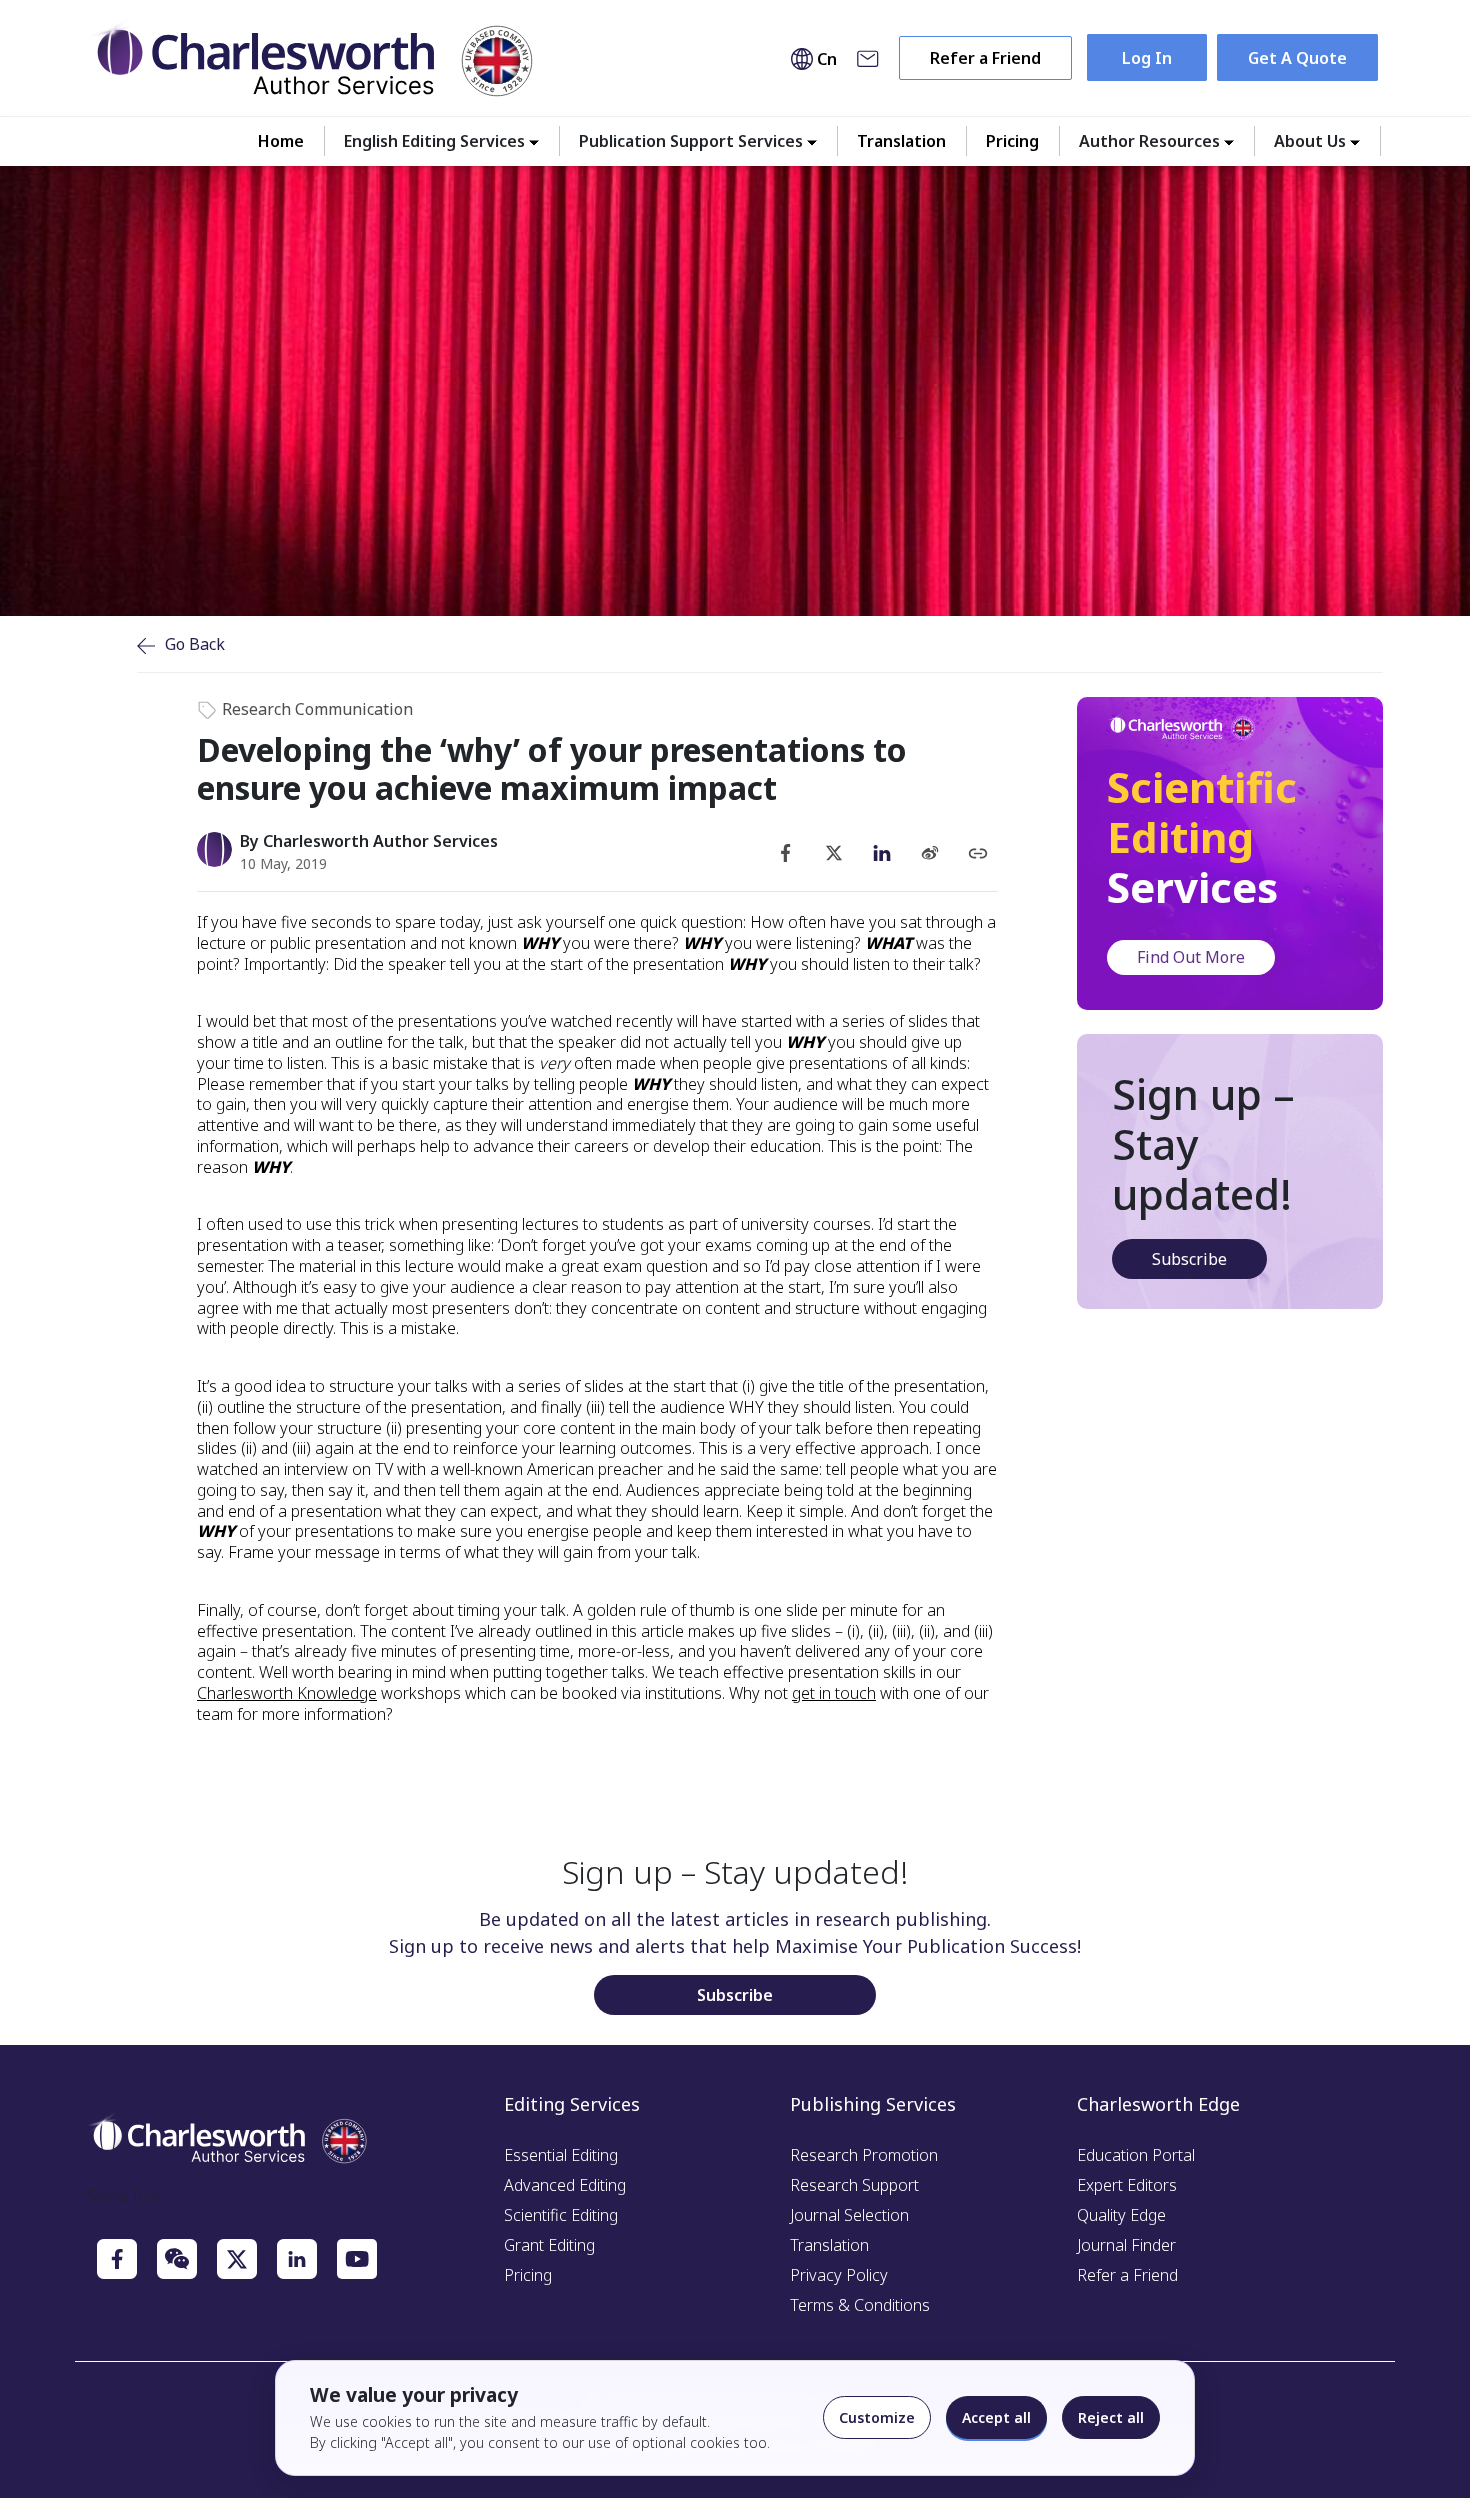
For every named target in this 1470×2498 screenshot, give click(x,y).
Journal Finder (1126, 2245)
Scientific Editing (561, 2215)
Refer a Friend (985, 58)
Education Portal (1136, 2155)
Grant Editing (549, 2245)
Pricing (1012, 141)
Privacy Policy (839, 2275)
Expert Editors (1127, 2185)
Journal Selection (849, 2215)
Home (281, 141)
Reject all (1111, 2417)
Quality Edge (1121, 2215)
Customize (877, 2417)
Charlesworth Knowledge (287, 1693)
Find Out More (1191, 957)
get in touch (834, 1693)
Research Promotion (864, 2155)
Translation (901, 141)
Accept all (996, 2417)
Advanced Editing (565, 2185)
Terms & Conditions (860, 2305)
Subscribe (1189, 1259)
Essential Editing (561, 2155)
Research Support (854, 2185)
